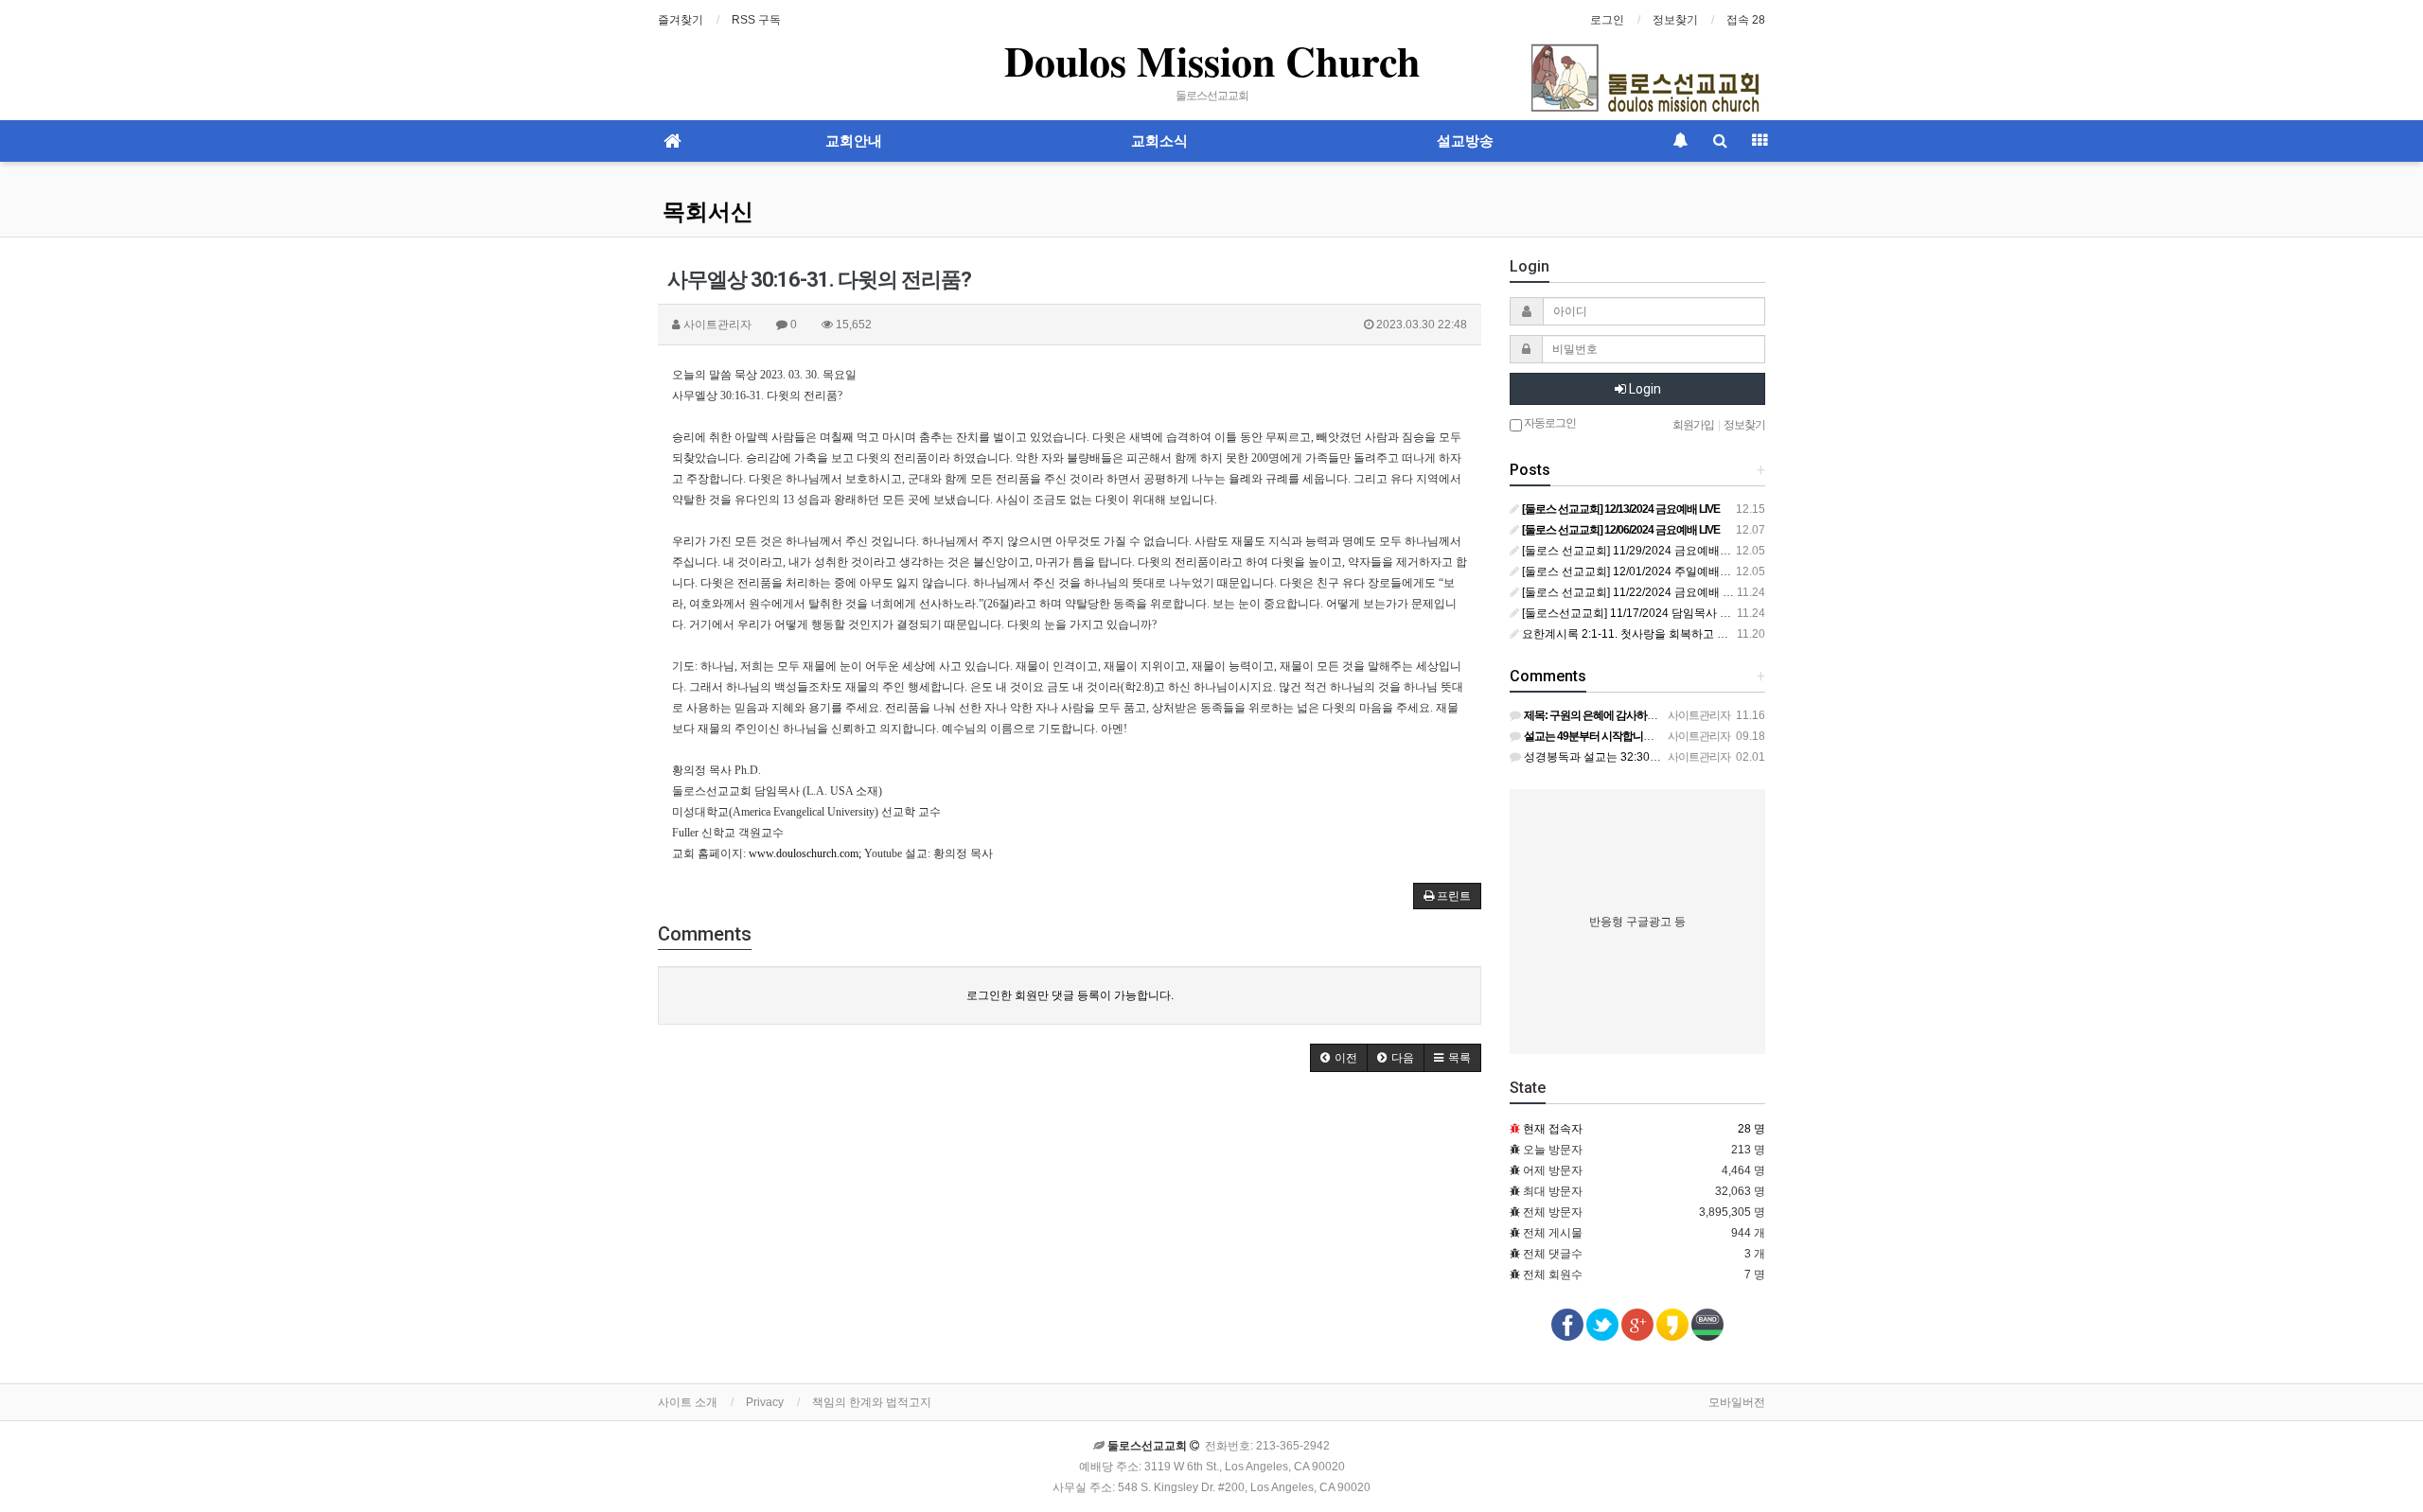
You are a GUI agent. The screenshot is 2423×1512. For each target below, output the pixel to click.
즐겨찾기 (681, 20)
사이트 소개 (688, 1402)
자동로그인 (1549, 423)
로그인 (1607, 20)
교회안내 (854, 141)
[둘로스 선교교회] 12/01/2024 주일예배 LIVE (1633, 571)
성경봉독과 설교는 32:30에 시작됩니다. (1622, 757)
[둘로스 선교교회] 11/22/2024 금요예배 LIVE (1633, 592)
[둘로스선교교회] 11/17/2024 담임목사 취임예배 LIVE (1656, 613)
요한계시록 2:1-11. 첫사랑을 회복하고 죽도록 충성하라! (1661, 634)
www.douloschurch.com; (805, 853)
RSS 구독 (756, 20)
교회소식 (1159, 141)
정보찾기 (1675, 20)
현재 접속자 (1553, 1129)
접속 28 (1746, 20)
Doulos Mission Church (1212, 61)
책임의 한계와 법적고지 (872, 1402)
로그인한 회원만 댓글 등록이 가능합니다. (1070, 995)
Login (1644, 389)
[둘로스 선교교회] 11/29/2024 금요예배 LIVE (1633, 551)
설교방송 (1465, 141)
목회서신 (708, 212)
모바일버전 (1737, 1402)
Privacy (765, 1402)
